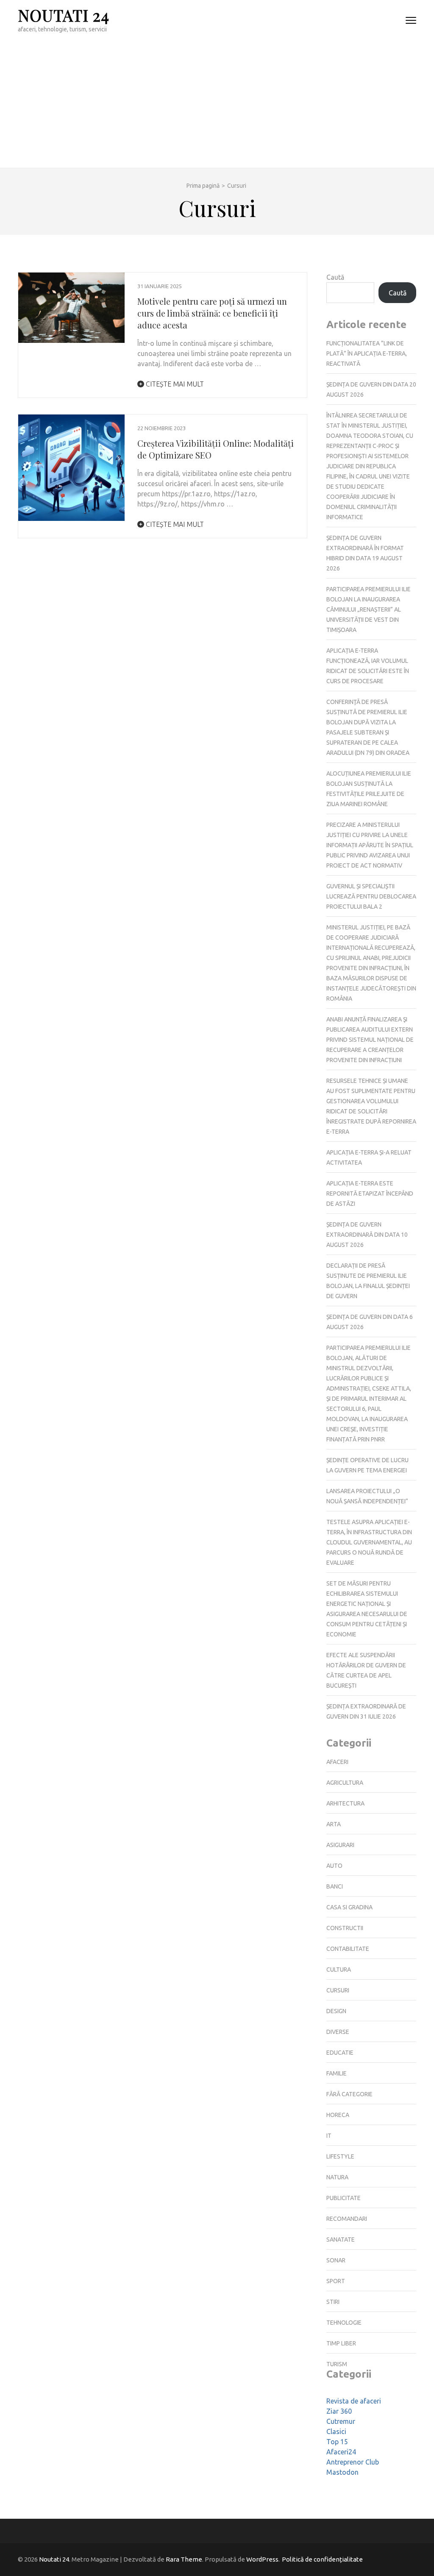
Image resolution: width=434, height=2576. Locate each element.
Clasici (336, 2431)
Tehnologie (344, 2323)
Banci (335, 1886)
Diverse (338, 2032)
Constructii (345, 1928)
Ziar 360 (339, 2411)
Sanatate (341, 2239)
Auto (334, 1866)
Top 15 (337, 2442)
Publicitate (344, 2198)
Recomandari (347, 2219)
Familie (337, 2073)
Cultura (339, 1970)
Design (336, 2011)
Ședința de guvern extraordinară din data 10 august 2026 (367, 1235)
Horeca (338, 2115)
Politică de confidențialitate (322, 2559)
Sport (336, 2281)
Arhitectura (345, 1803)
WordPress (262, 2559)
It (329, 2136)
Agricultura (345, 1783)
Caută (335, 277)
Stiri (333, 2302)
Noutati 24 (64, 15)
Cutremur (341, 2421)
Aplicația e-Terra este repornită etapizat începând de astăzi (370, 1193)
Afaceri (337, 1762)
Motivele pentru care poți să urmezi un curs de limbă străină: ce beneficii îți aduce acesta (212, 313)
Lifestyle (340, 2156)
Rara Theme (184, 2559)
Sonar (336, 2260)
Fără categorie (349, 2094)
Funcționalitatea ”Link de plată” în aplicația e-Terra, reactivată (367, 353)
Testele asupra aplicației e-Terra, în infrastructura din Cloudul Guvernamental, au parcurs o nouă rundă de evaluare (369, 1542)
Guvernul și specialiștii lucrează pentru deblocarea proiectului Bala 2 (371, 896)
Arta (334, 1824)
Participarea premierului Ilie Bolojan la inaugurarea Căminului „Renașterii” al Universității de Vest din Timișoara (369, 609)
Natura (337, 2177)
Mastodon (342, 2472)
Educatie (340, 2053)
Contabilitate (348, 1949)
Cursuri (338, 1990)
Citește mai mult (174, 384)
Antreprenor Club (353, 2462)
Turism (337, 2364)
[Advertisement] (217, 104)
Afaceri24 (341, 2452)
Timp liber (341, 2343)
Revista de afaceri (354, 2401)
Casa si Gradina (349, 1907)
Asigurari (340, 1845)
